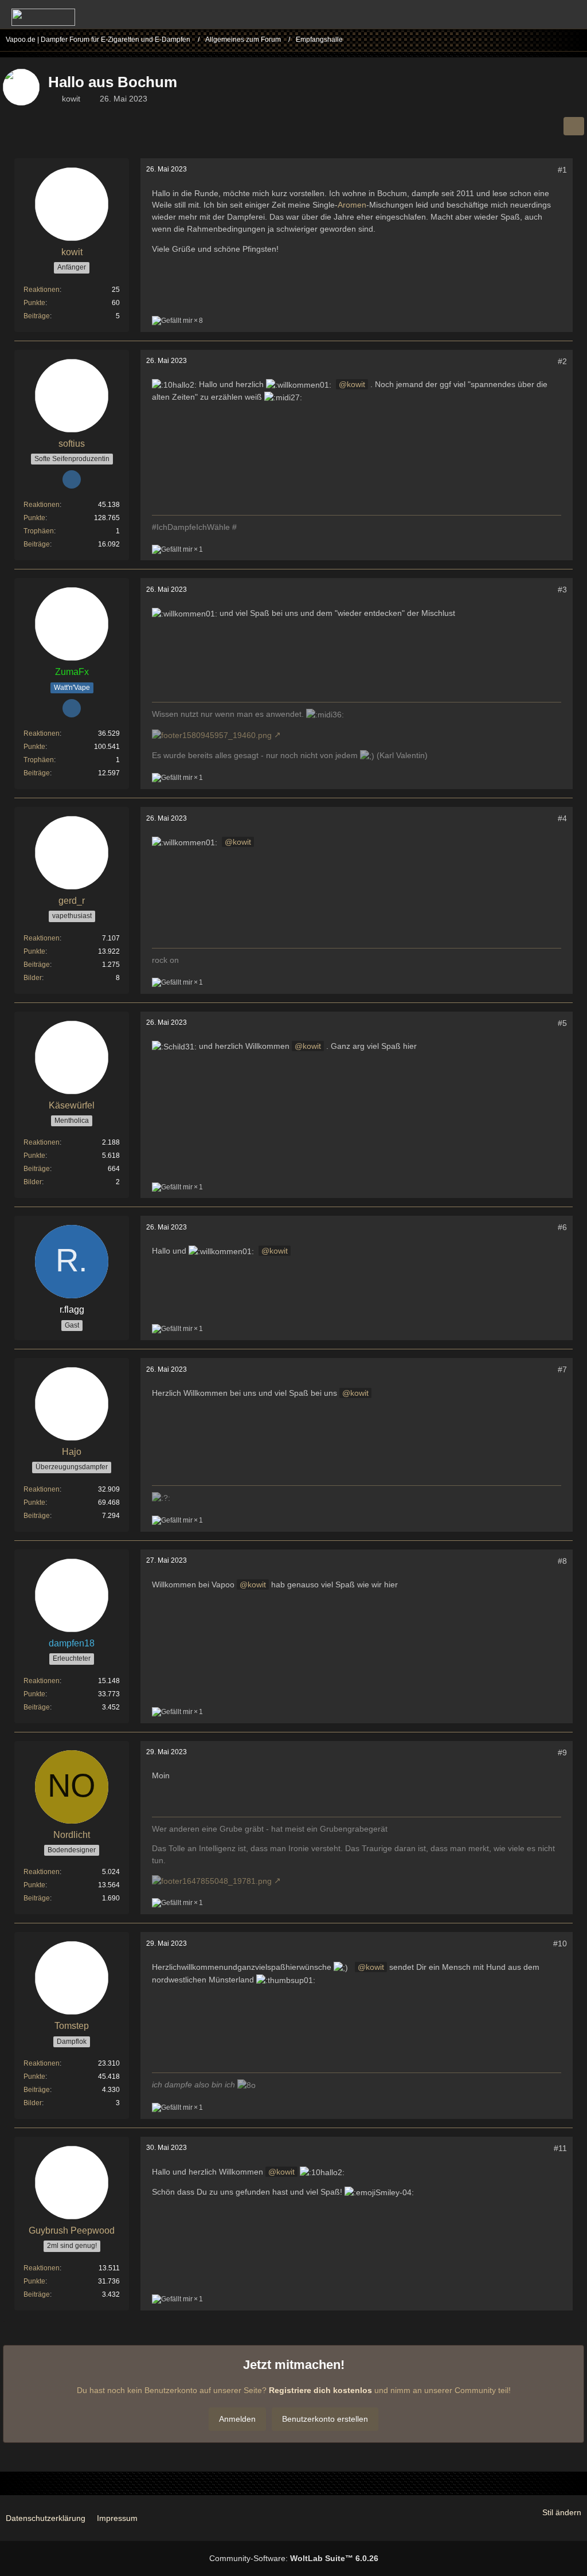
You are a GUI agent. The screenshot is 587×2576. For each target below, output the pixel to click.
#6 (562, 1227)
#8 (562, 1561)
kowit (71, 99)
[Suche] (515, 14)
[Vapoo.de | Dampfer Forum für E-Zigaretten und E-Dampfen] (43, 17)
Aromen (352, 205)
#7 (562, 1369)
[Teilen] (574, 126)
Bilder (33, 978)
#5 (562, 1023)
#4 (562, 818)
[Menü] (572, 14)
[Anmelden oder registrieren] (543, 14)
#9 (562, 1753)
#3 (562, 590)
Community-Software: (294, 2558)
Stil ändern (562, 2512)
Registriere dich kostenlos (320, 2390)
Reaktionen (42, 290)
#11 (560, 2148)
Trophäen (39, 531)
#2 (562, 361)
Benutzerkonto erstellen (325, 2419)
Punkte (34, 303)
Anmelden (237, 2419)
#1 (562, 170)
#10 (560, 1943)
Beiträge (37, 316)
